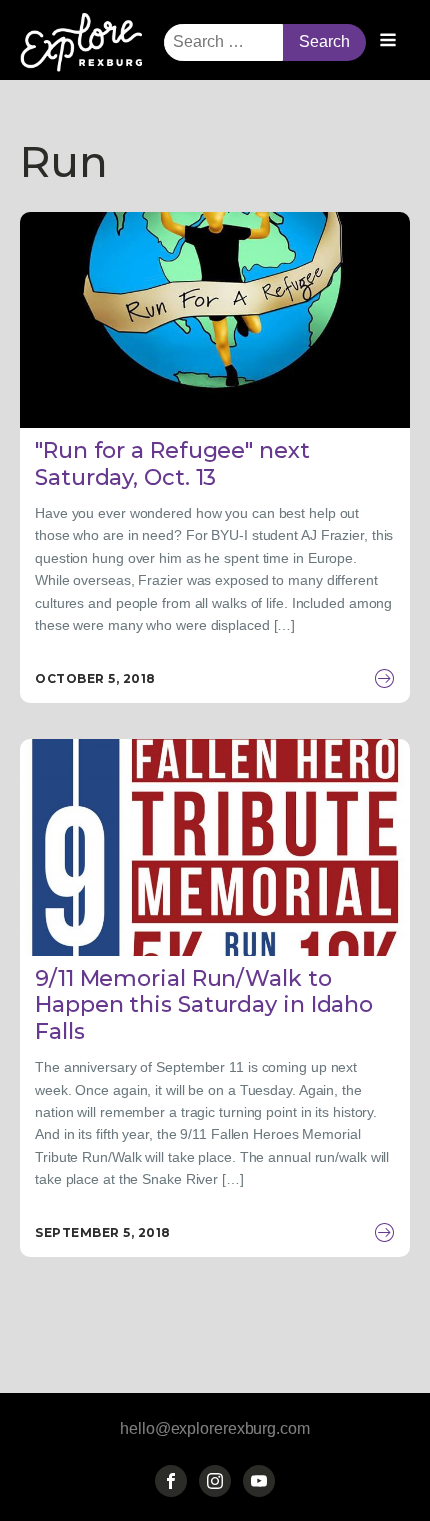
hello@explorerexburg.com (215, 1428)
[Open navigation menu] (388, 42)
